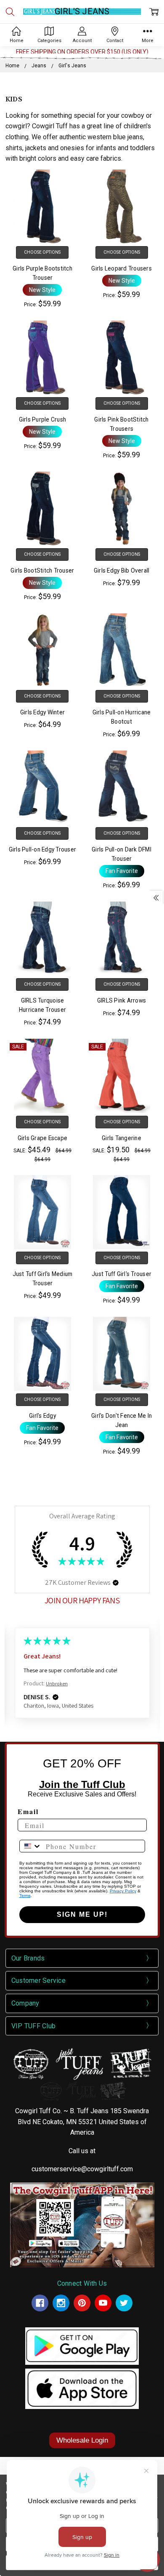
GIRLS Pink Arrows (122, 1000)
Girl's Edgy (42, 1416)
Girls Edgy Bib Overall (122, 570)
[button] (116, 1583)
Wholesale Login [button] (82, 2440)
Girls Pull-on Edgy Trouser (43, 849)
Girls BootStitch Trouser (42, 570)
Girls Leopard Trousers (122, 268)
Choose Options (42, 252)
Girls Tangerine (122, 1138)
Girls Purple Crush (43, 419)
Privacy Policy (123, 1891)
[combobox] (31, 1846)
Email (28, 1811)
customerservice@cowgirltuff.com (82, 2169)
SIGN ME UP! (82, 1914)
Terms (25, 1896)
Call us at (82, 2151)
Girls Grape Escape (43, 1138)
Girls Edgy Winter (42, 712)
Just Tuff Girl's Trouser (122, 1274)
